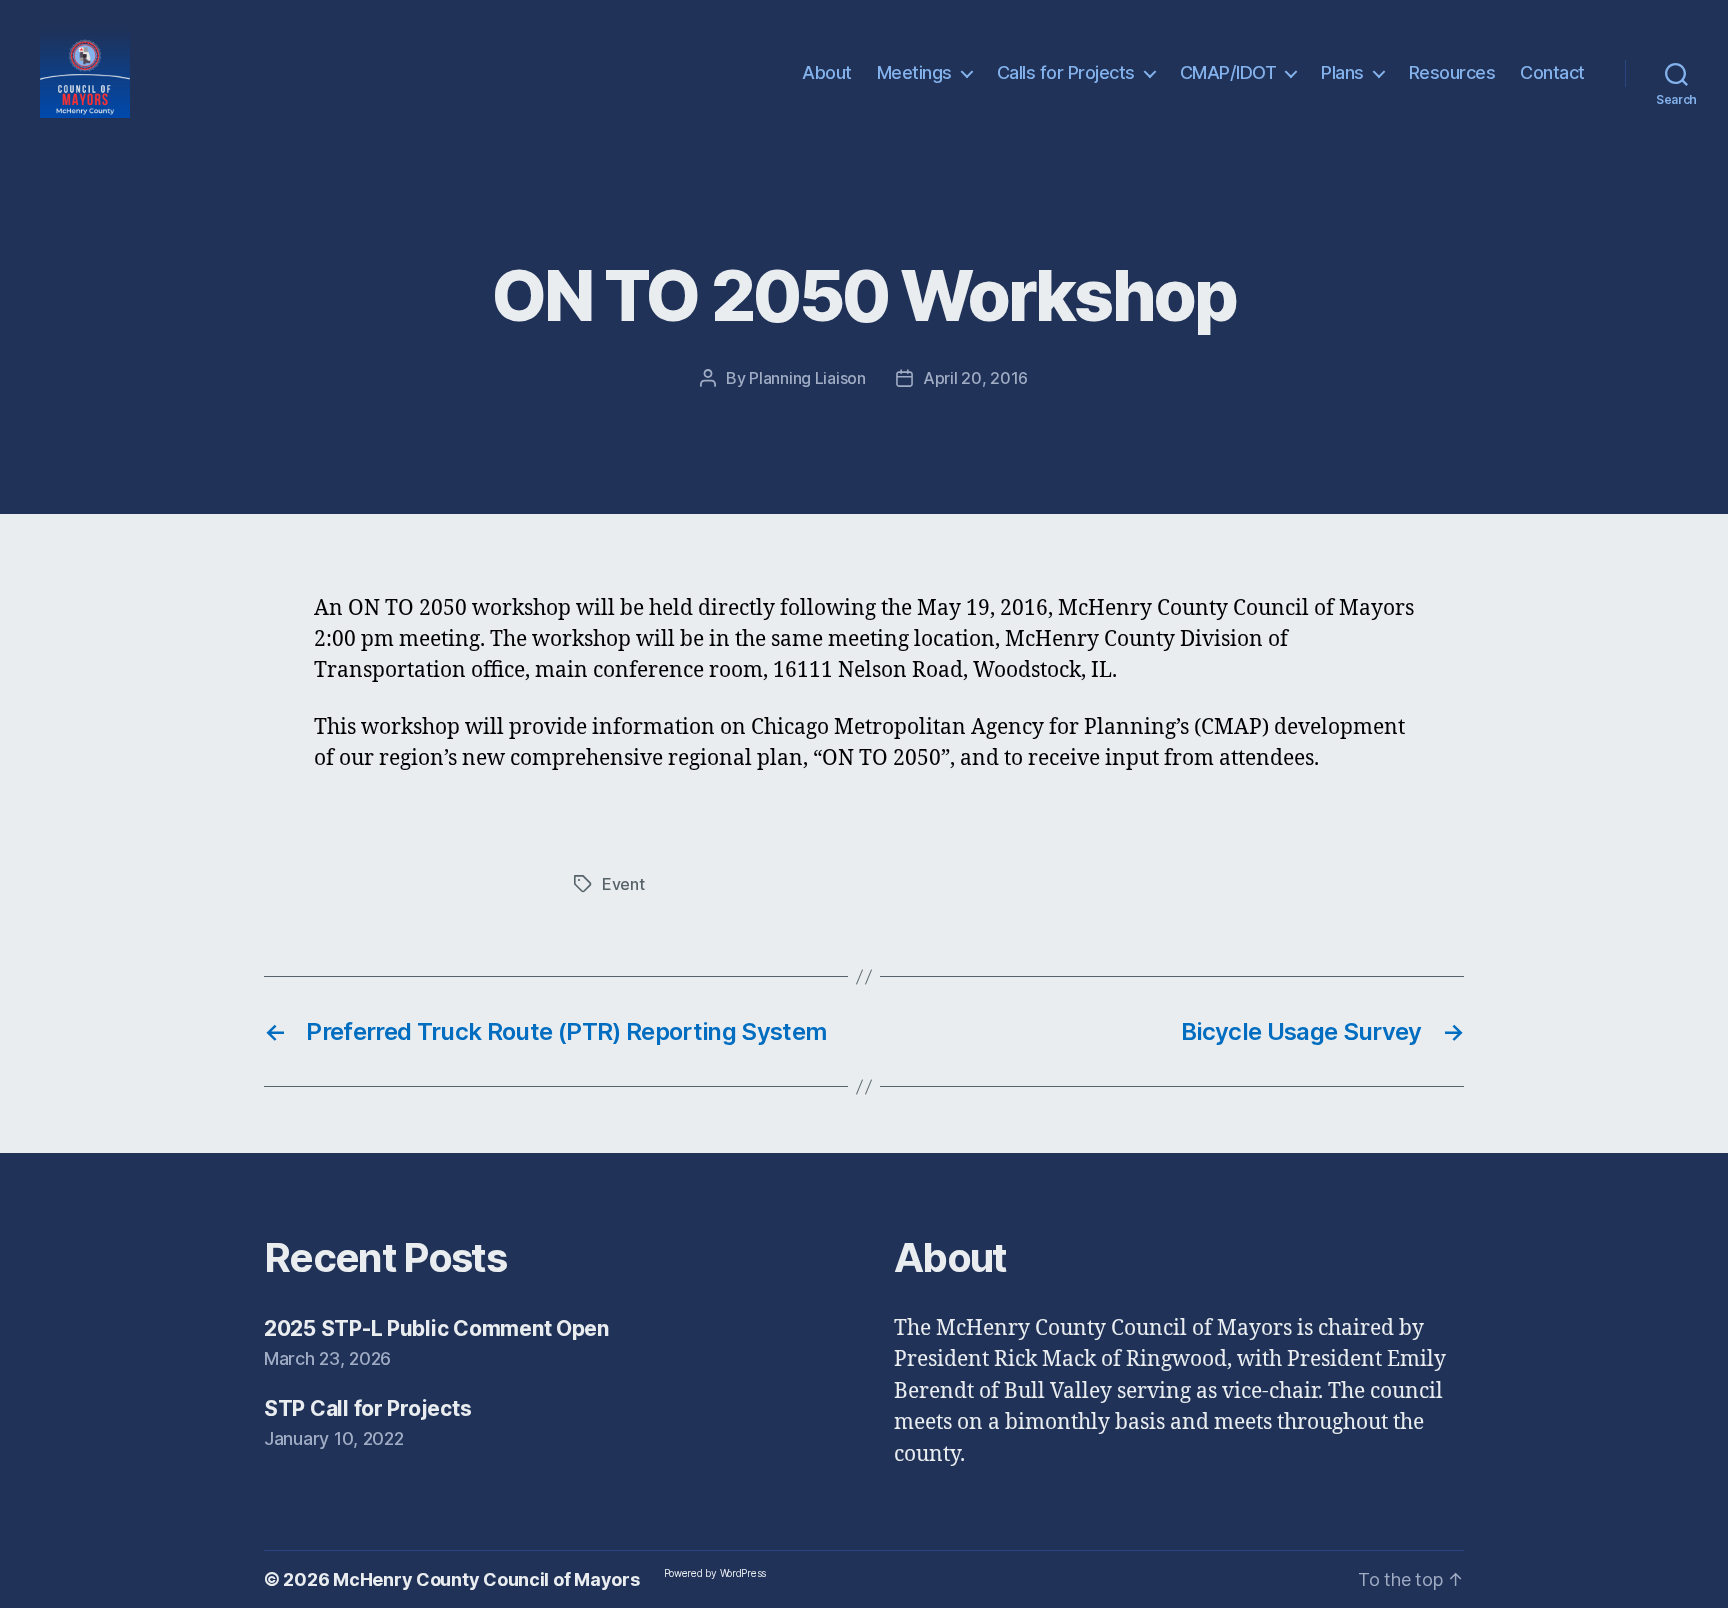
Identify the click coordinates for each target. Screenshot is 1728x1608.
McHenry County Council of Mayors (486, 1579)
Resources (1452, 72)
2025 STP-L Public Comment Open (436, 1328)
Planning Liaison (807, 378)
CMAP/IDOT (1228, 72)
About (827, 72)
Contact (1552, 72)
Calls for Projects (1066, 72)
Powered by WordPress (715, 1573)
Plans (1342, 72)
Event (623, 884)
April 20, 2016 (975, 378)
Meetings (914, 72)
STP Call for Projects (367, 1408)
